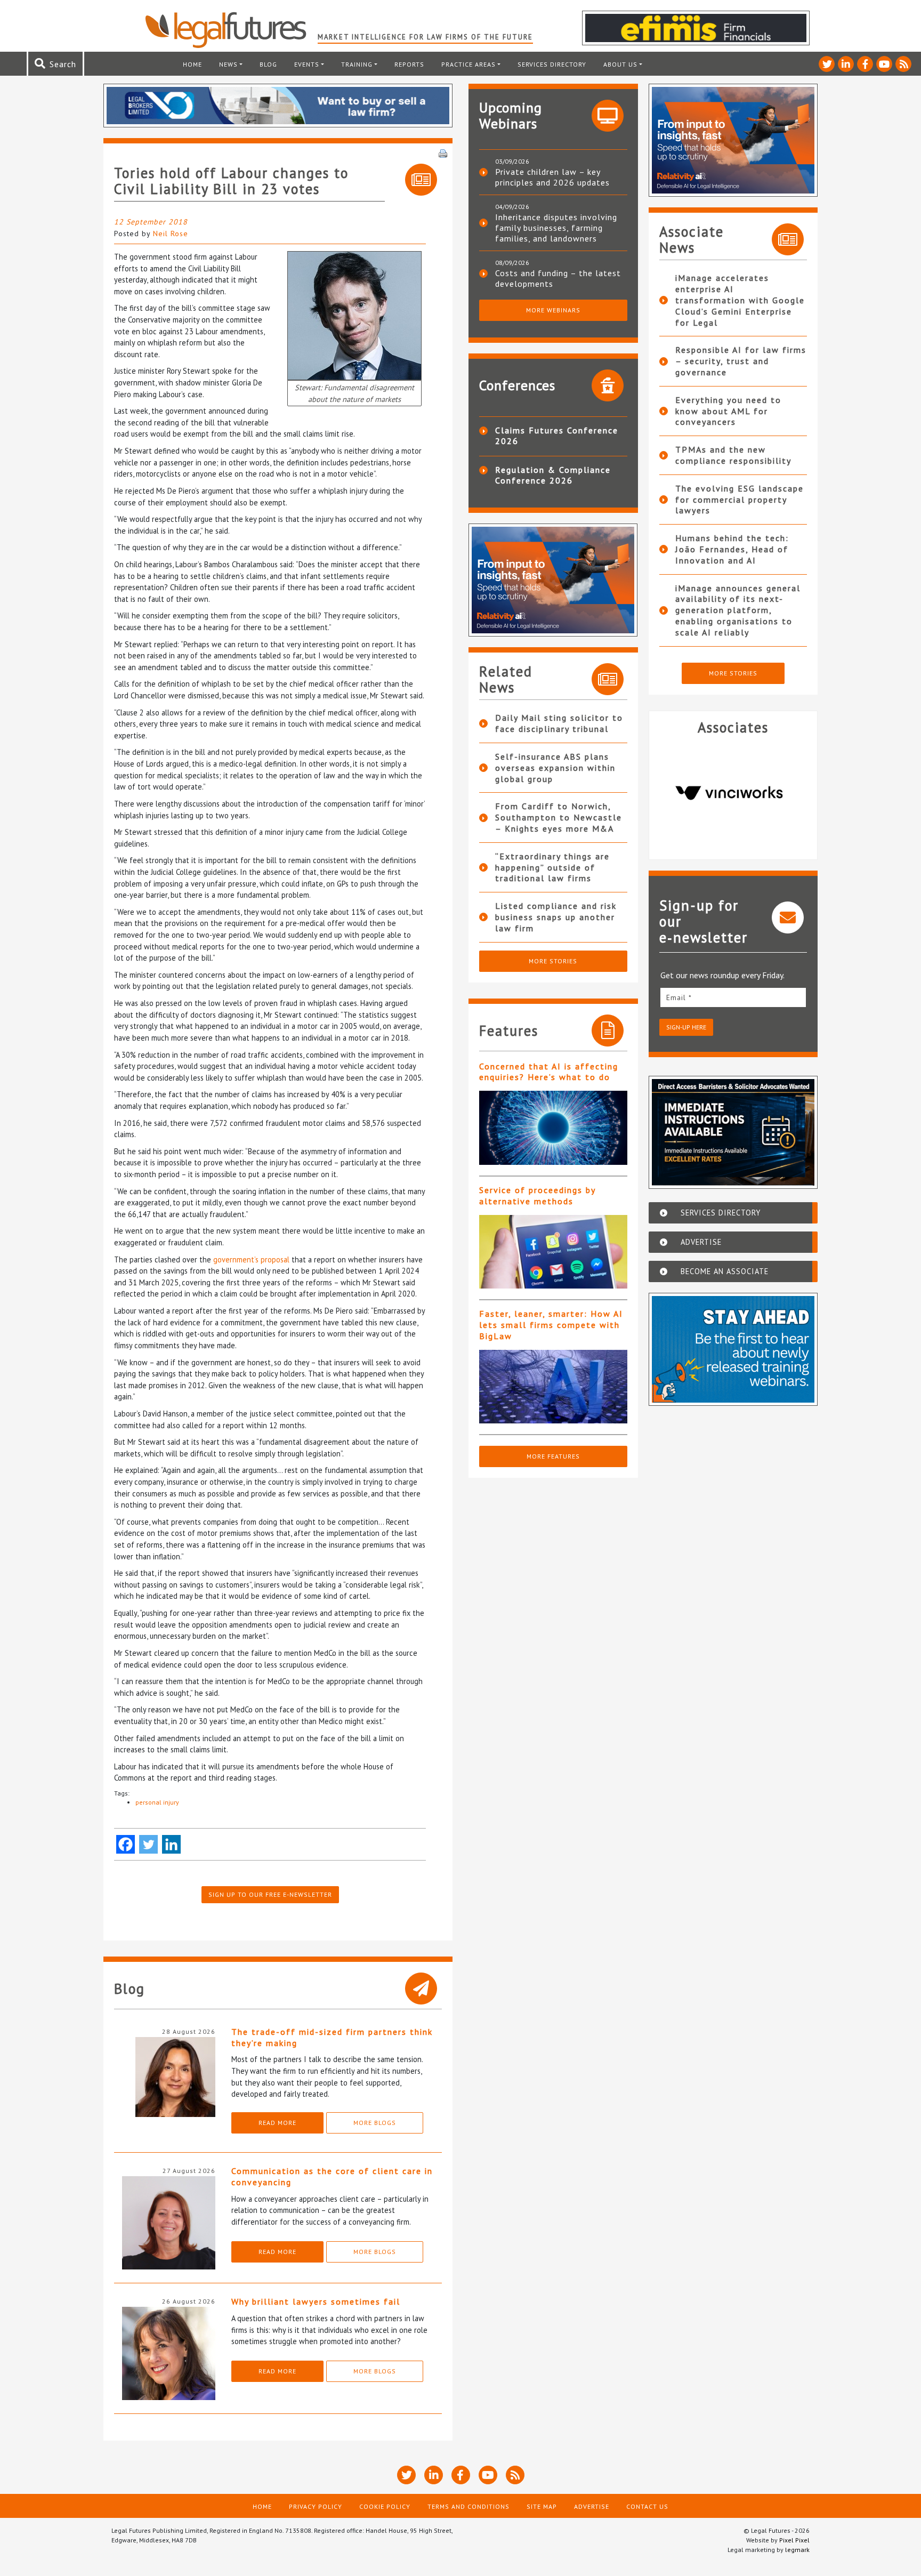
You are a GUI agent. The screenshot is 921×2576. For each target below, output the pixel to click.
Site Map (542, 2506)
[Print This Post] (443, 152)
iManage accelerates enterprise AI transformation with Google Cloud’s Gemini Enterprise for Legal (740, 300)
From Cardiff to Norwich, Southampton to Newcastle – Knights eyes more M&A (559, 817)
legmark (797, 2550)
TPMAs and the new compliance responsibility (733, 455)
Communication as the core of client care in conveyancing (332, 2176)
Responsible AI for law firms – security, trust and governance (741, 361)
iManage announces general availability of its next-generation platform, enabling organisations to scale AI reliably (738, 610)
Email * (679, 997)
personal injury (157, 1802)
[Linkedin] (171, 1844)
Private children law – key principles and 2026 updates (552, 177)
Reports (409, 64)
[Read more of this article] (553, 1128)
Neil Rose (171, 234)
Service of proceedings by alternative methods (537, 1196)
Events (307, 64)
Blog (268, 64)
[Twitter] (148, 1844)
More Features (553, 1456)
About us (620, 64)
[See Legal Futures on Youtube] (884, 64)
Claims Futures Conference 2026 (557, 436)
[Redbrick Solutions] (733, 793)
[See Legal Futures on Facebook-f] (865, 64)
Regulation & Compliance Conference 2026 (553, 475)
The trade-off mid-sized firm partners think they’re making (332, 2037)
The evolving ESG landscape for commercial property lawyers (740, 500)
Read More (277, 2123)
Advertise (592, 2506)
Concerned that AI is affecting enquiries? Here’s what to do (549, 1072)
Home (192, 64)
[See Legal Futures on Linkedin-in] (846, 64)
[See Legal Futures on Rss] (903, 64)
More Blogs (375, 2123)
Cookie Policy (385, 2506)
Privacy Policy (316, 2506)
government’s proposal (251, 1259)
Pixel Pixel (794, 2540)
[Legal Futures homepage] (231, 30)
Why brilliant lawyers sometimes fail (316, 2301)
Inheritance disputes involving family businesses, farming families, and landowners (556, 228)
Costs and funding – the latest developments (558, 278)
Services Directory (552, 64)
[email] (733, 997)
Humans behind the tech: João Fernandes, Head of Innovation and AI (732, 549)
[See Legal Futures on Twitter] (827, 64)
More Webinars (553, 310)
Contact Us (647, 2506)
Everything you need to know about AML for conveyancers (728, 411)
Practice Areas (468, 64)
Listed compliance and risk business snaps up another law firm (556, 917)
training (357, 64)
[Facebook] (126, 1844)
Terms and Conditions (468, 2506)
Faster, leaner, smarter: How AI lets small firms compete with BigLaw (551, 1325)
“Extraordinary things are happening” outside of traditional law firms (552, 867)
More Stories (553, 961)
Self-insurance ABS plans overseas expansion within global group (555, 768)
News (228, 64)
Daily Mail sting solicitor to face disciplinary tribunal (559, 723)
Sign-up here (686, 1027)
